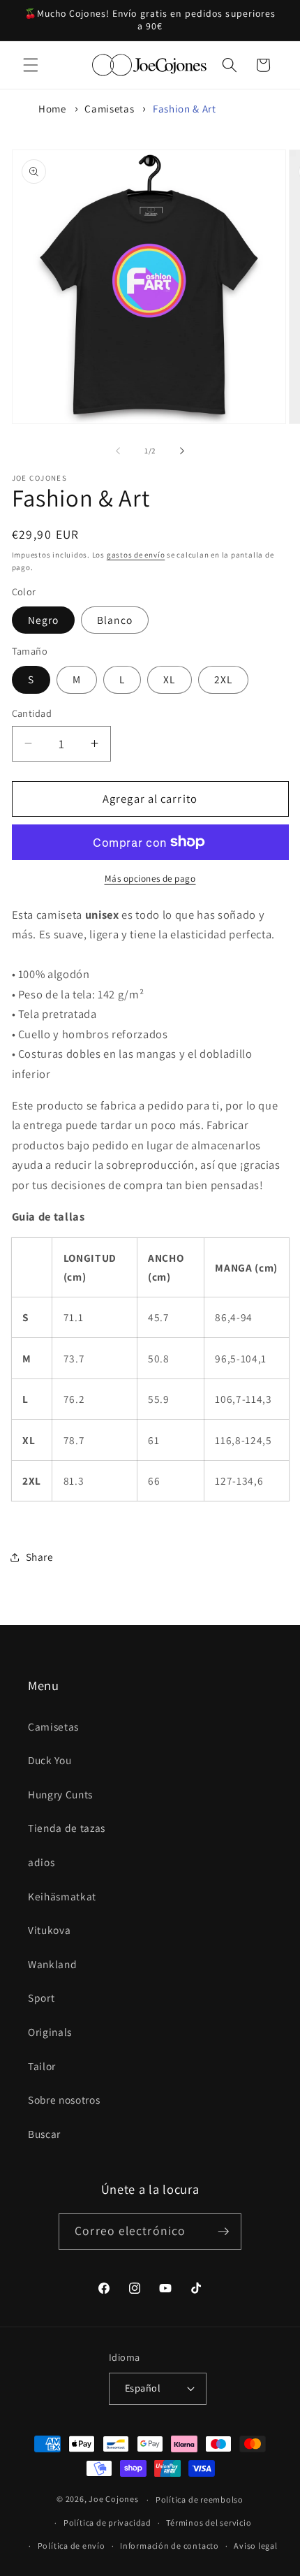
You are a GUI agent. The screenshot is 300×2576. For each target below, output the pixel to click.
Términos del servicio (209, 2523)
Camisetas (109, 109)
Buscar (44, 2134)
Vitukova (49, 1930)
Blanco (115, 620)
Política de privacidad (107, 2523)
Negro (44, 620)
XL (169, 679)
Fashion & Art (185, 109)
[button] (31, 65)
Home (52, 109)
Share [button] (40, 1557)
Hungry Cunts (60, 1794)
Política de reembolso (200, 2499)
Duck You (50, 1760)
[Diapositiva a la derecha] (182, 451)
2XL (223, 679)
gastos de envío (136, 555)
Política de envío (72, 2546)
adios (41, 1862)
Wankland (52, 1964)
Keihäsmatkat (62, 1896)
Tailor (42, 2066)
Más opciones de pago (150, 879)
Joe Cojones (113, 2499)
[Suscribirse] (223, 2232)
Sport (41, 1998)
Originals (50, 2032)
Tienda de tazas (67, 1828)
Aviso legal (255, 2546)
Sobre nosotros (64, 2100)
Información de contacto (170, 2546)
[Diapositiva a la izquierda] (118, 451)
